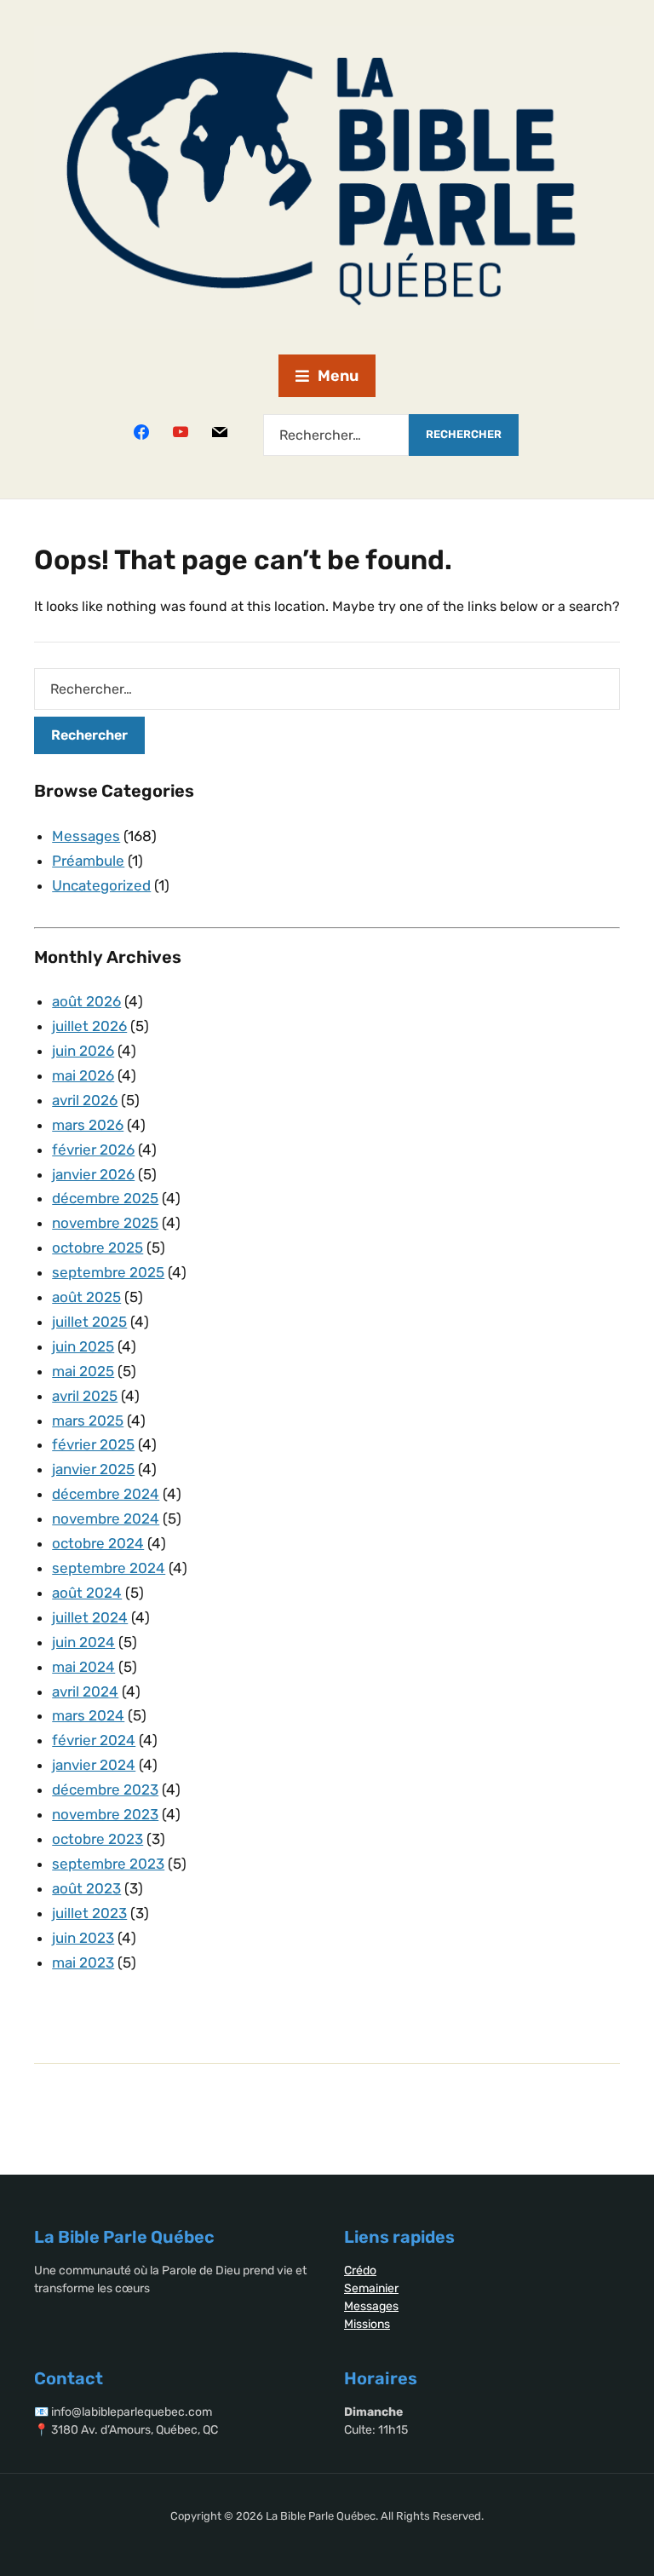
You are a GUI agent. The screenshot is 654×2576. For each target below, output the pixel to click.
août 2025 (86, 1297)
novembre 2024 (106, 1519)
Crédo (360, 2271)
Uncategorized (101, 885)
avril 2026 (85, 1100)
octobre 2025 (98, 1248)
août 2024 (87, 1593)
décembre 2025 (105, 1198)
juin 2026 (83, 1051)
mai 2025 (83, 1371)
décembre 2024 (106, 1494)
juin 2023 (83, 1938)
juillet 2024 (90, 1617)
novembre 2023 (105, 1814)
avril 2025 (85, 1396)
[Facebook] (141, 431)
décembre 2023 (105, 1789)
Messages (86, 836)
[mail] (220, 431)
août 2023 (86, 1888)
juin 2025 (83, 1346)
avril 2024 (85, 1691)
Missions (367, 2324)
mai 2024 (83, 1667)
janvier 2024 (94, 1765)
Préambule (88, 861)
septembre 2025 (108, 1272)
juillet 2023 (89, 1913)
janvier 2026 (93, 1174)
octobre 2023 (98, 1839)
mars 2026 (88, 1125)
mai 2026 (83, 1075)
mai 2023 (83, 1962)
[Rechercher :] (336, 435)
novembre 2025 (105, 1223)
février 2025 (93, 1444)
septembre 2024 (109, 1568)
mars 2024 (88, 1715)
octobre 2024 (98, 1543)
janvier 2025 (93, 1469)
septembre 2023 (108, 1864)
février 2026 (93, 1150)
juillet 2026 (89, 1026)
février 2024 (94, 1740)
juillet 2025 (89, 1322)
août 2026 (86, 1001)
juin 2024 (83, 1642)
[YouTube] (181, 431)
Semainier (371, 2288)
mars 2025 (88, 1421)
